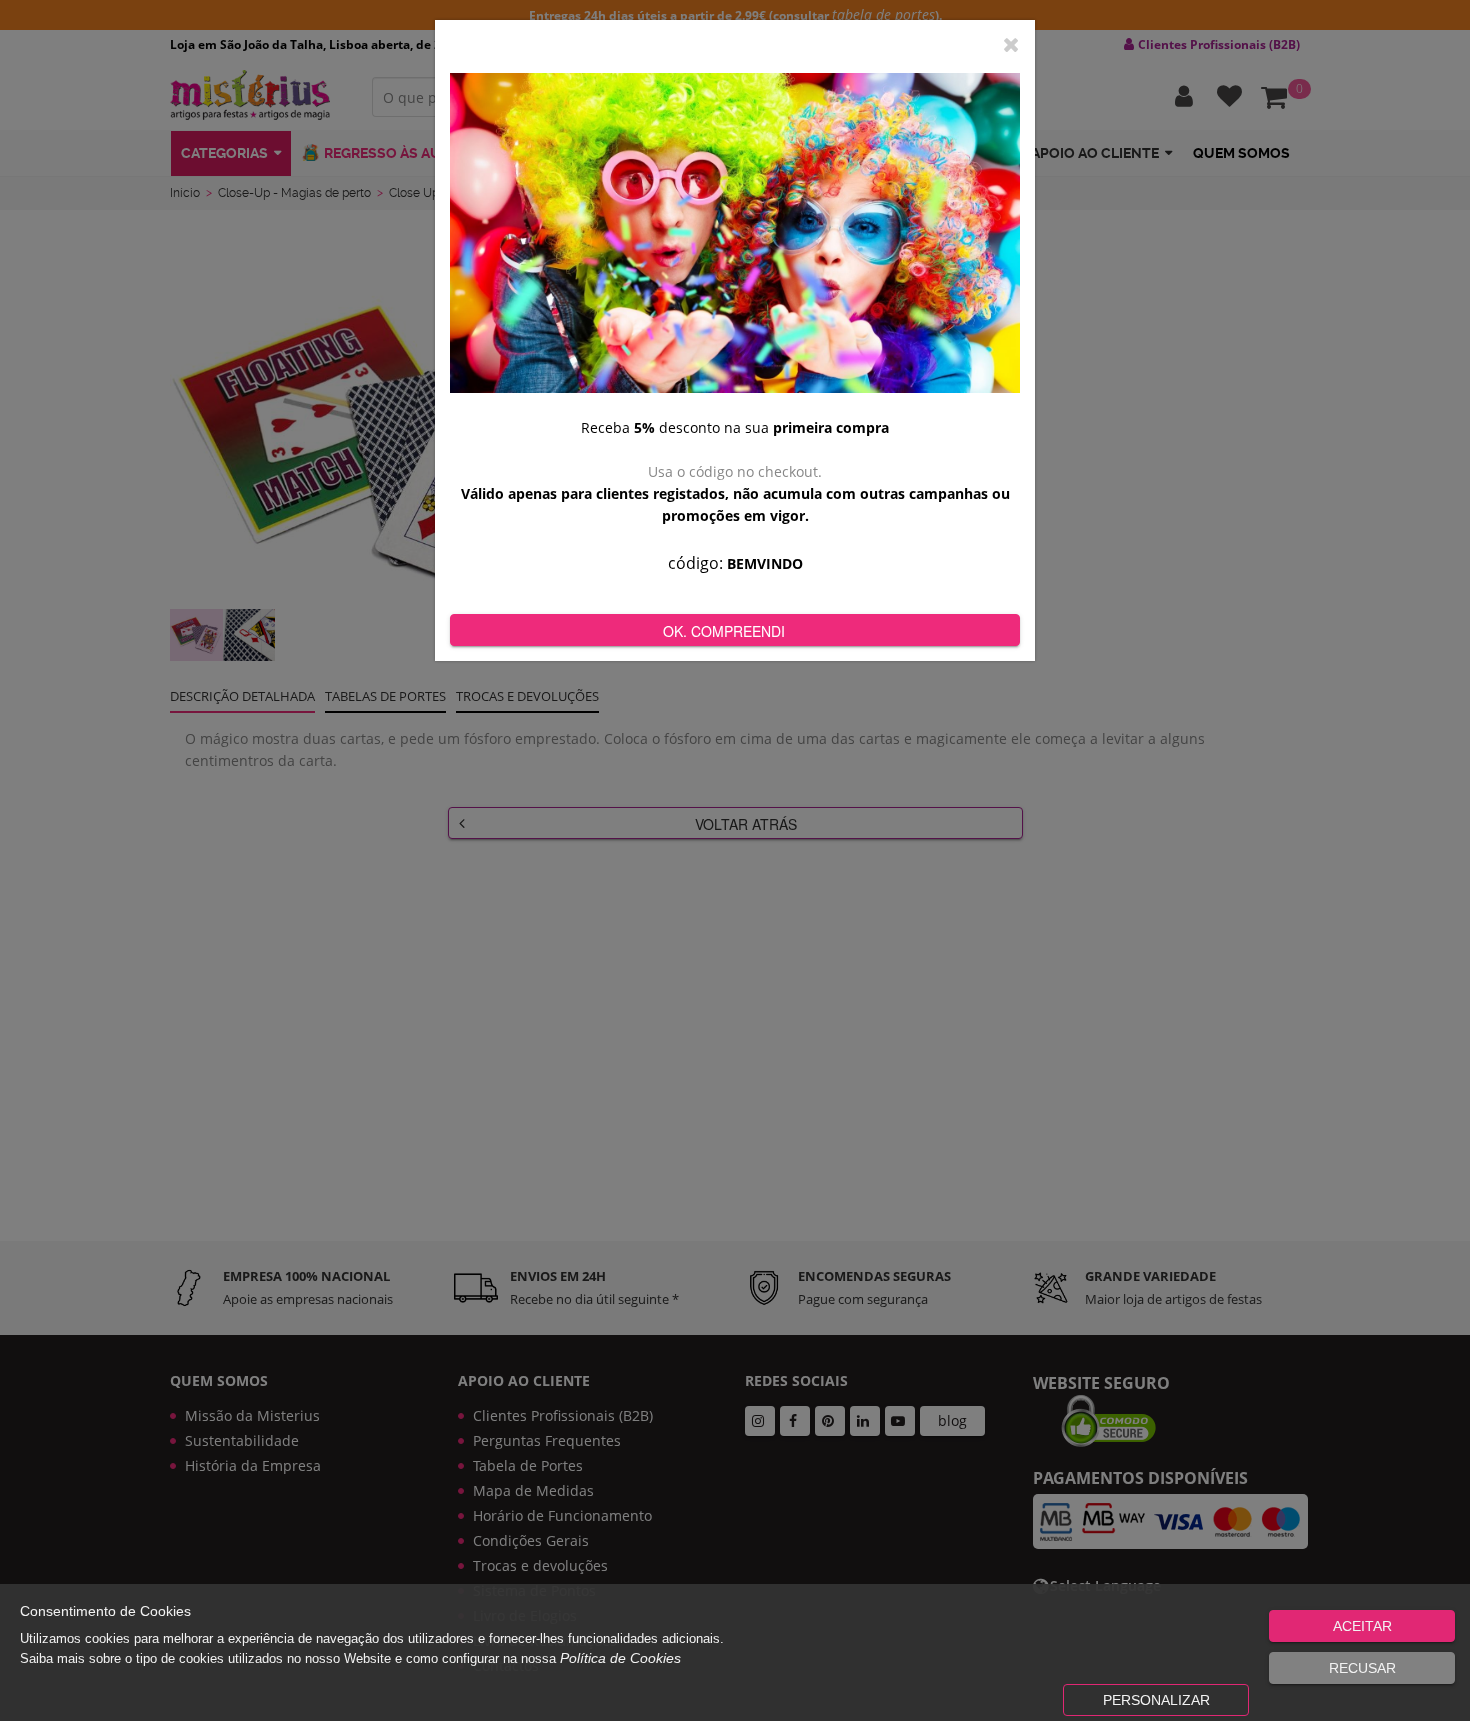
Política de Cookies (620, 1658)
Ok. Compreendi (724, 631)
